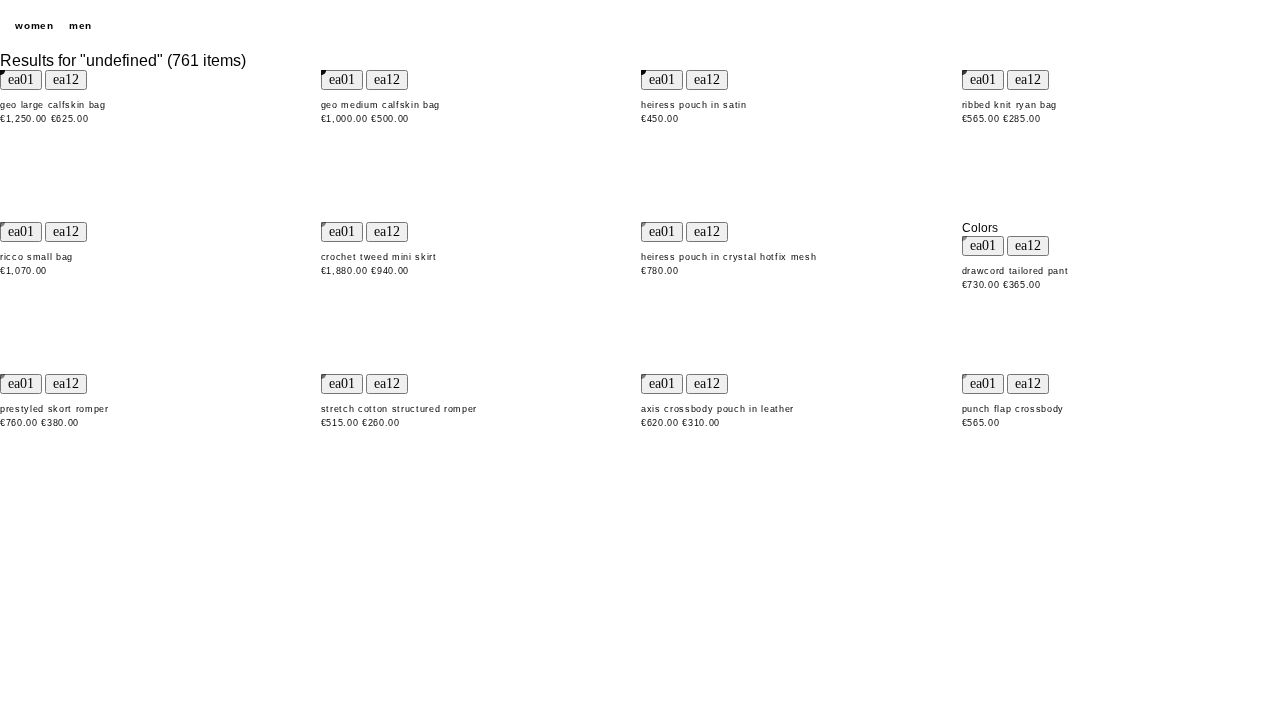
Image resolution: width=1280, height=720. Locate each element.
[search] (1150, 26)
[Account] (1220, 26)
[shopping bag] (1255, 26)
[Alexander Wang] (640, 26)
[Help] (1185, 26)
